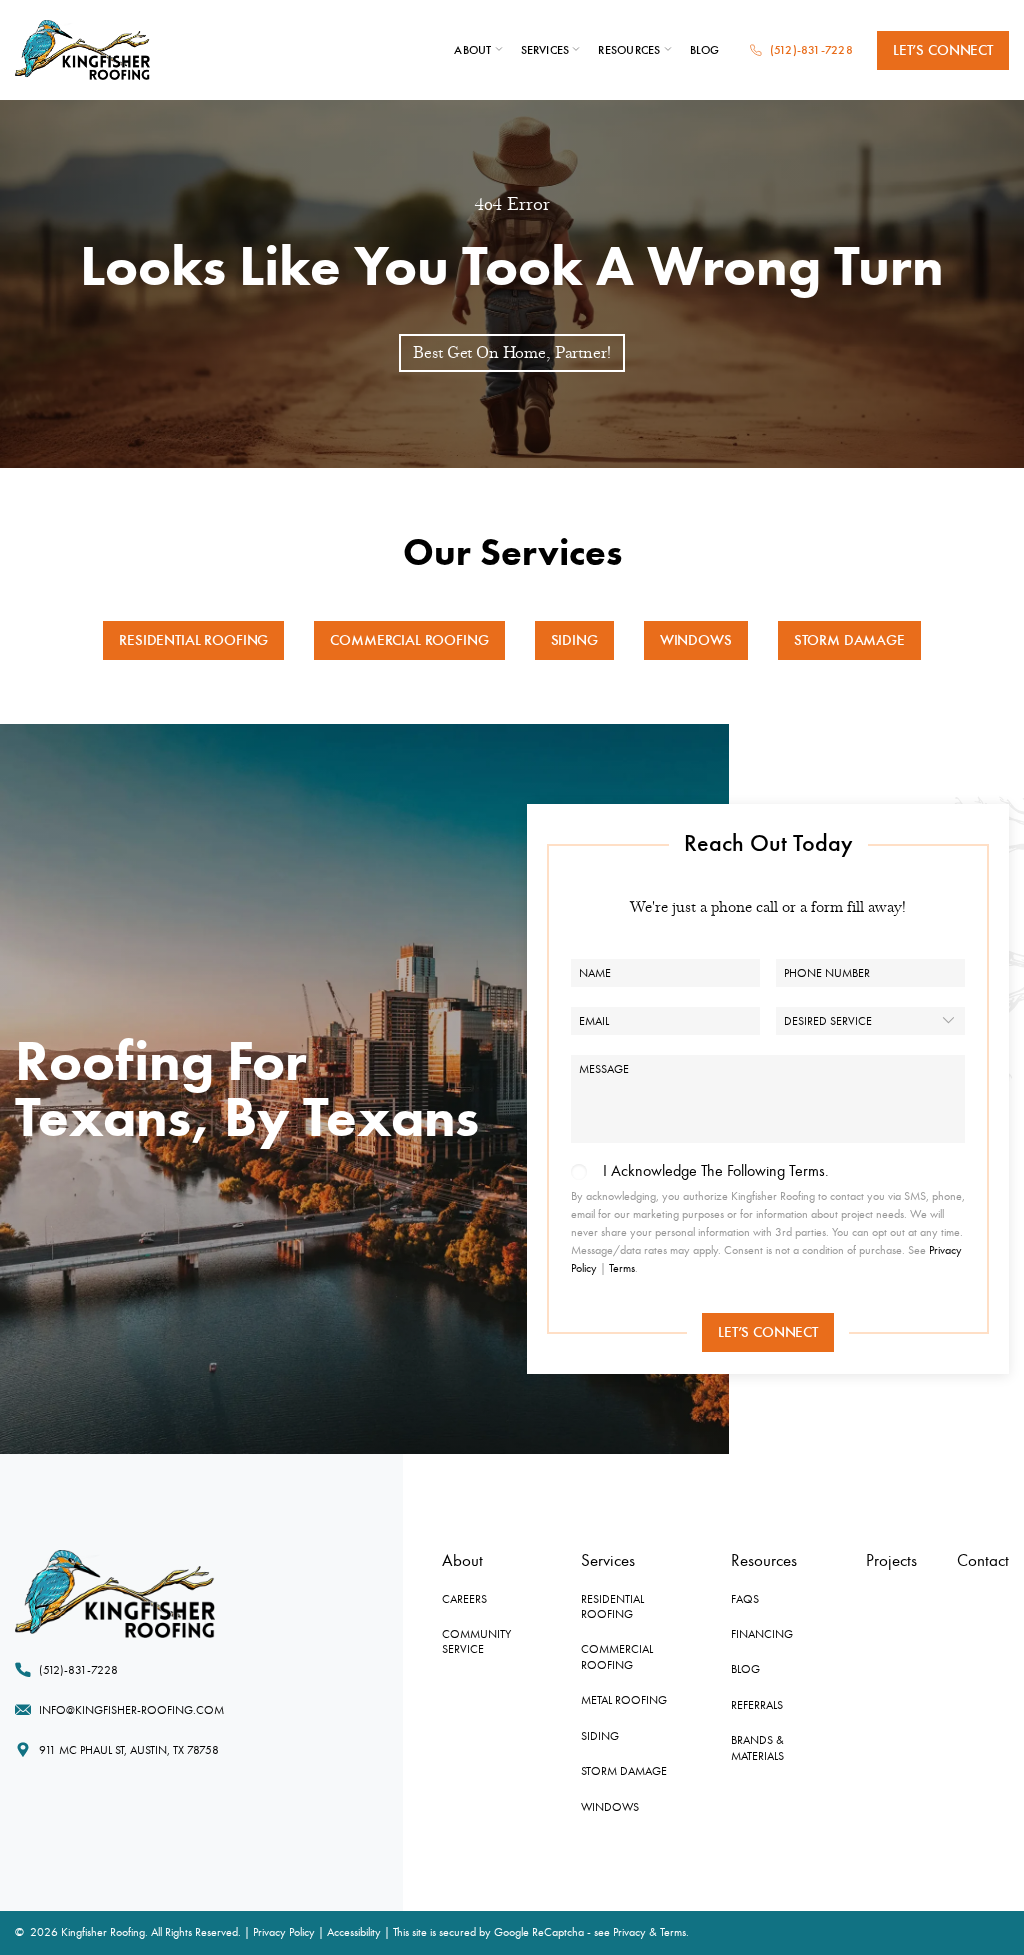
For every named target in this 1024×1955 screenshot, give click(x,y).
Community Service (476, 1641)
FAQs (745, 1599)
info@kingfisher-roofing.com (131, 1710)
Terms (622, 1268)
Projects (891, 1560)
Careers (464, 1599)
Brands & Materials (757, 1747)
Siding (574, 640)
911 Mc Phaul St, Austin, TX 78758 (129, 1750)
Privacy (629, 1932)
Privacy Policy (284, 1932)
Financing (762, 1634)
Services (545, 50)
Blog (705, 50)
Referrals (757, 1705)
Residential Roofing (193, 640)
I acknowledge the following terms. (716, 1171)
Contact (983, 1560)
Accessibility (354, 1932)
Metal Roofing (624, 1700)
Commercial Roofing (409, 640)
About (472, 50)
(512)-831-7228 (811, 50)
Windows (696, 640)
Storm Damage (849, 640)
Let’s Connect (943, 50)
